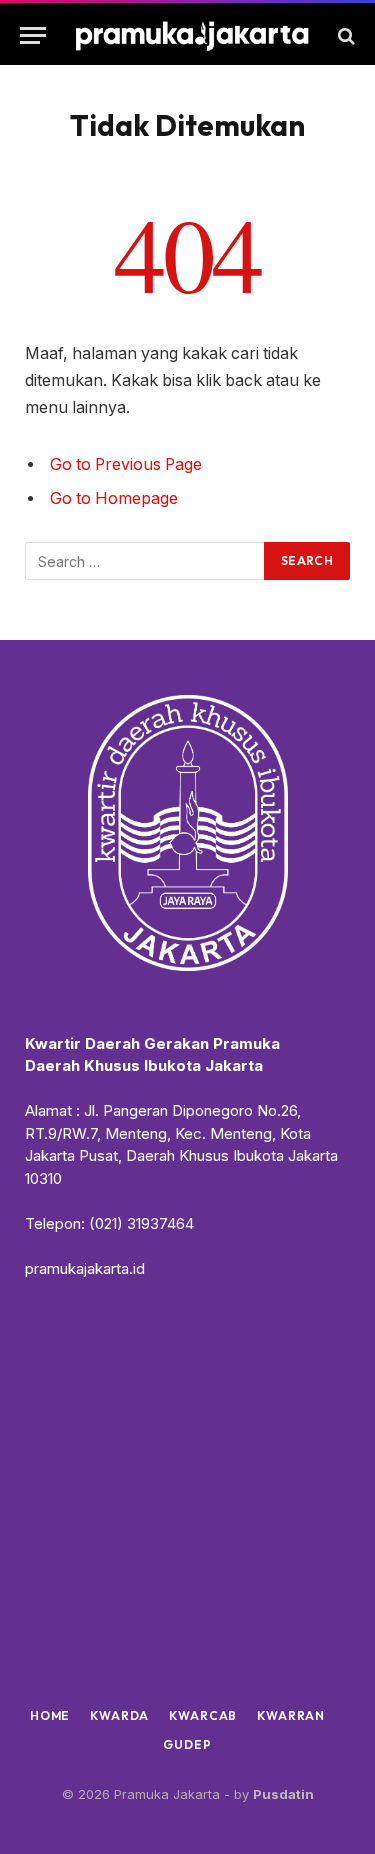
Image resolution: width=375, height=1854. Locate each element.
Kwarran (291, 1715)
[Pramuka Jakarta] (192, 35)
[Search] (344, 35)
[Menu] (33, 35)
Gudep (187, 1744)
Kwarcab (203, 1715)
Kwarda (119, 1715)
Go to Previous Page (126, 464)
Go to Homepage (114, 498)
